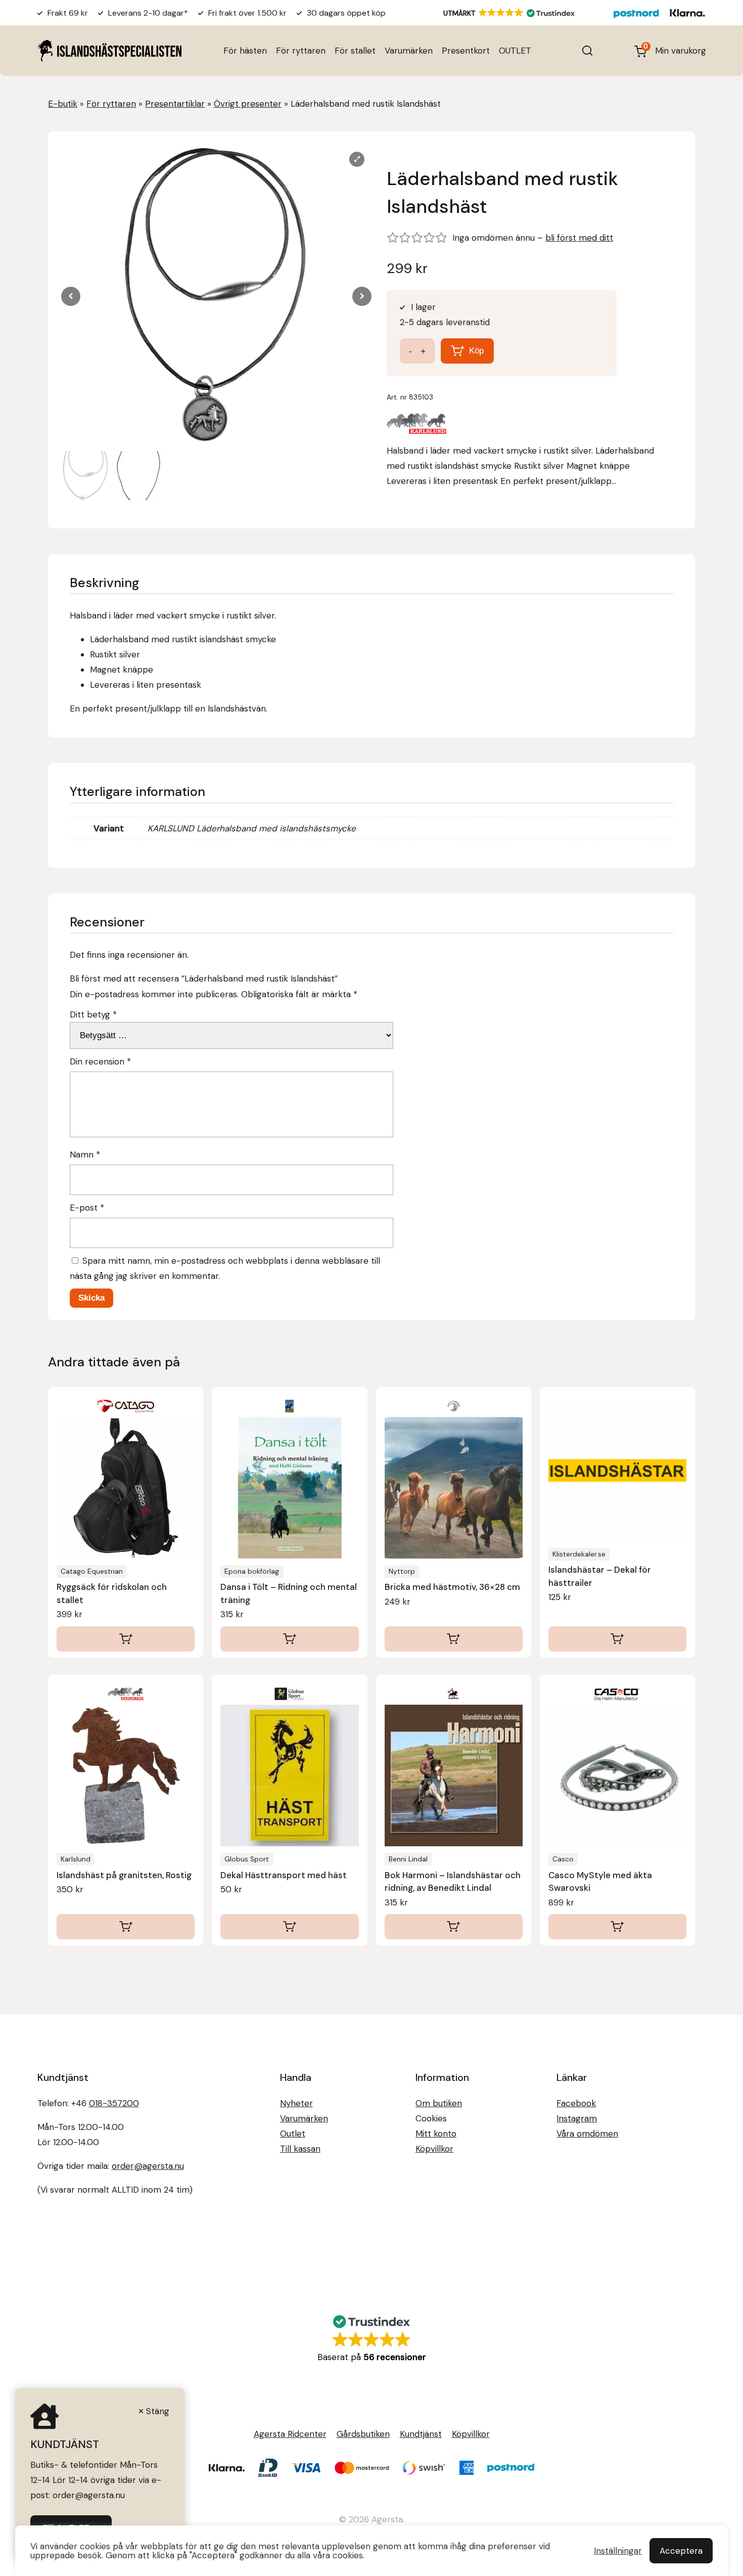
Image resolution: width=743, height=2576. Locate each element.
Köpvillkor (434, 2149)
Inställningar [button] (618, 2551)
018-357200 (114, 2103)
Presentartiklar (175, 104)
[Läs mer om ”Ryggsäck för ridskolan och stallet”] (126, 1639)
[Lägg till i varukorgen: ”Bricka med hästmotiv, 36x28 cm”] (454, 1639)
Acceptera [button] (681, 2551)
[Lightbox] (357, 159)
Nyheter (296, 2103)
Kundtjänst (421, 2434)
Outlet (293, 2134)
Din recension (100, 1061)
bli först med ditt (579, 238)
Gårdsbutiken (363, 2434)
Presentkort (466, 51)
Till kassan (300, 2149)
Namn (85, 1154)
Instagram (577, 2118)
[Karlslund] (417, 426)
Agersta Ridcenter (290, 2434)
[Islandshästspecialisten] (109, 50)
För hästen (245, 51)
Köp (476, 351)
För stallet (355, 51)
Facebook (576, 2103)
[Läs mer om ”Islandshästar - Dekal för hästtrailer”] (617, 1639)
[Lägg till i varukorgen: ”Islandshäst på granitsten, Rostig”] (126, 1927)
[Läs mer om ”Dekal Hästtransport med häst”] (289, 1927)
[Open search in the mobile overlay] (587, 51)
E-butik (63, 104)
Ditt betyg (93, 1014)
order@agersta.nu (148, 2166)
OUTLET (515, 51)
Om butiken (439, 2103)
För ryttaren (301, 51)
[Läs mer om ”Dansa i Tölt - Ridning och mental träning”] (289, 1639)
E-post (87, 1208)
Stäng (158, 2411)
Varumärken (409, 51)
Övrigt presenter (248, 104)
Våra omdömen (587, 2134)
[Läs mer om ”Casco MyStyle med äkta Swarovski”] (617, 1927)
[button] (362, 296)
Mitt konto (436, 2134)
